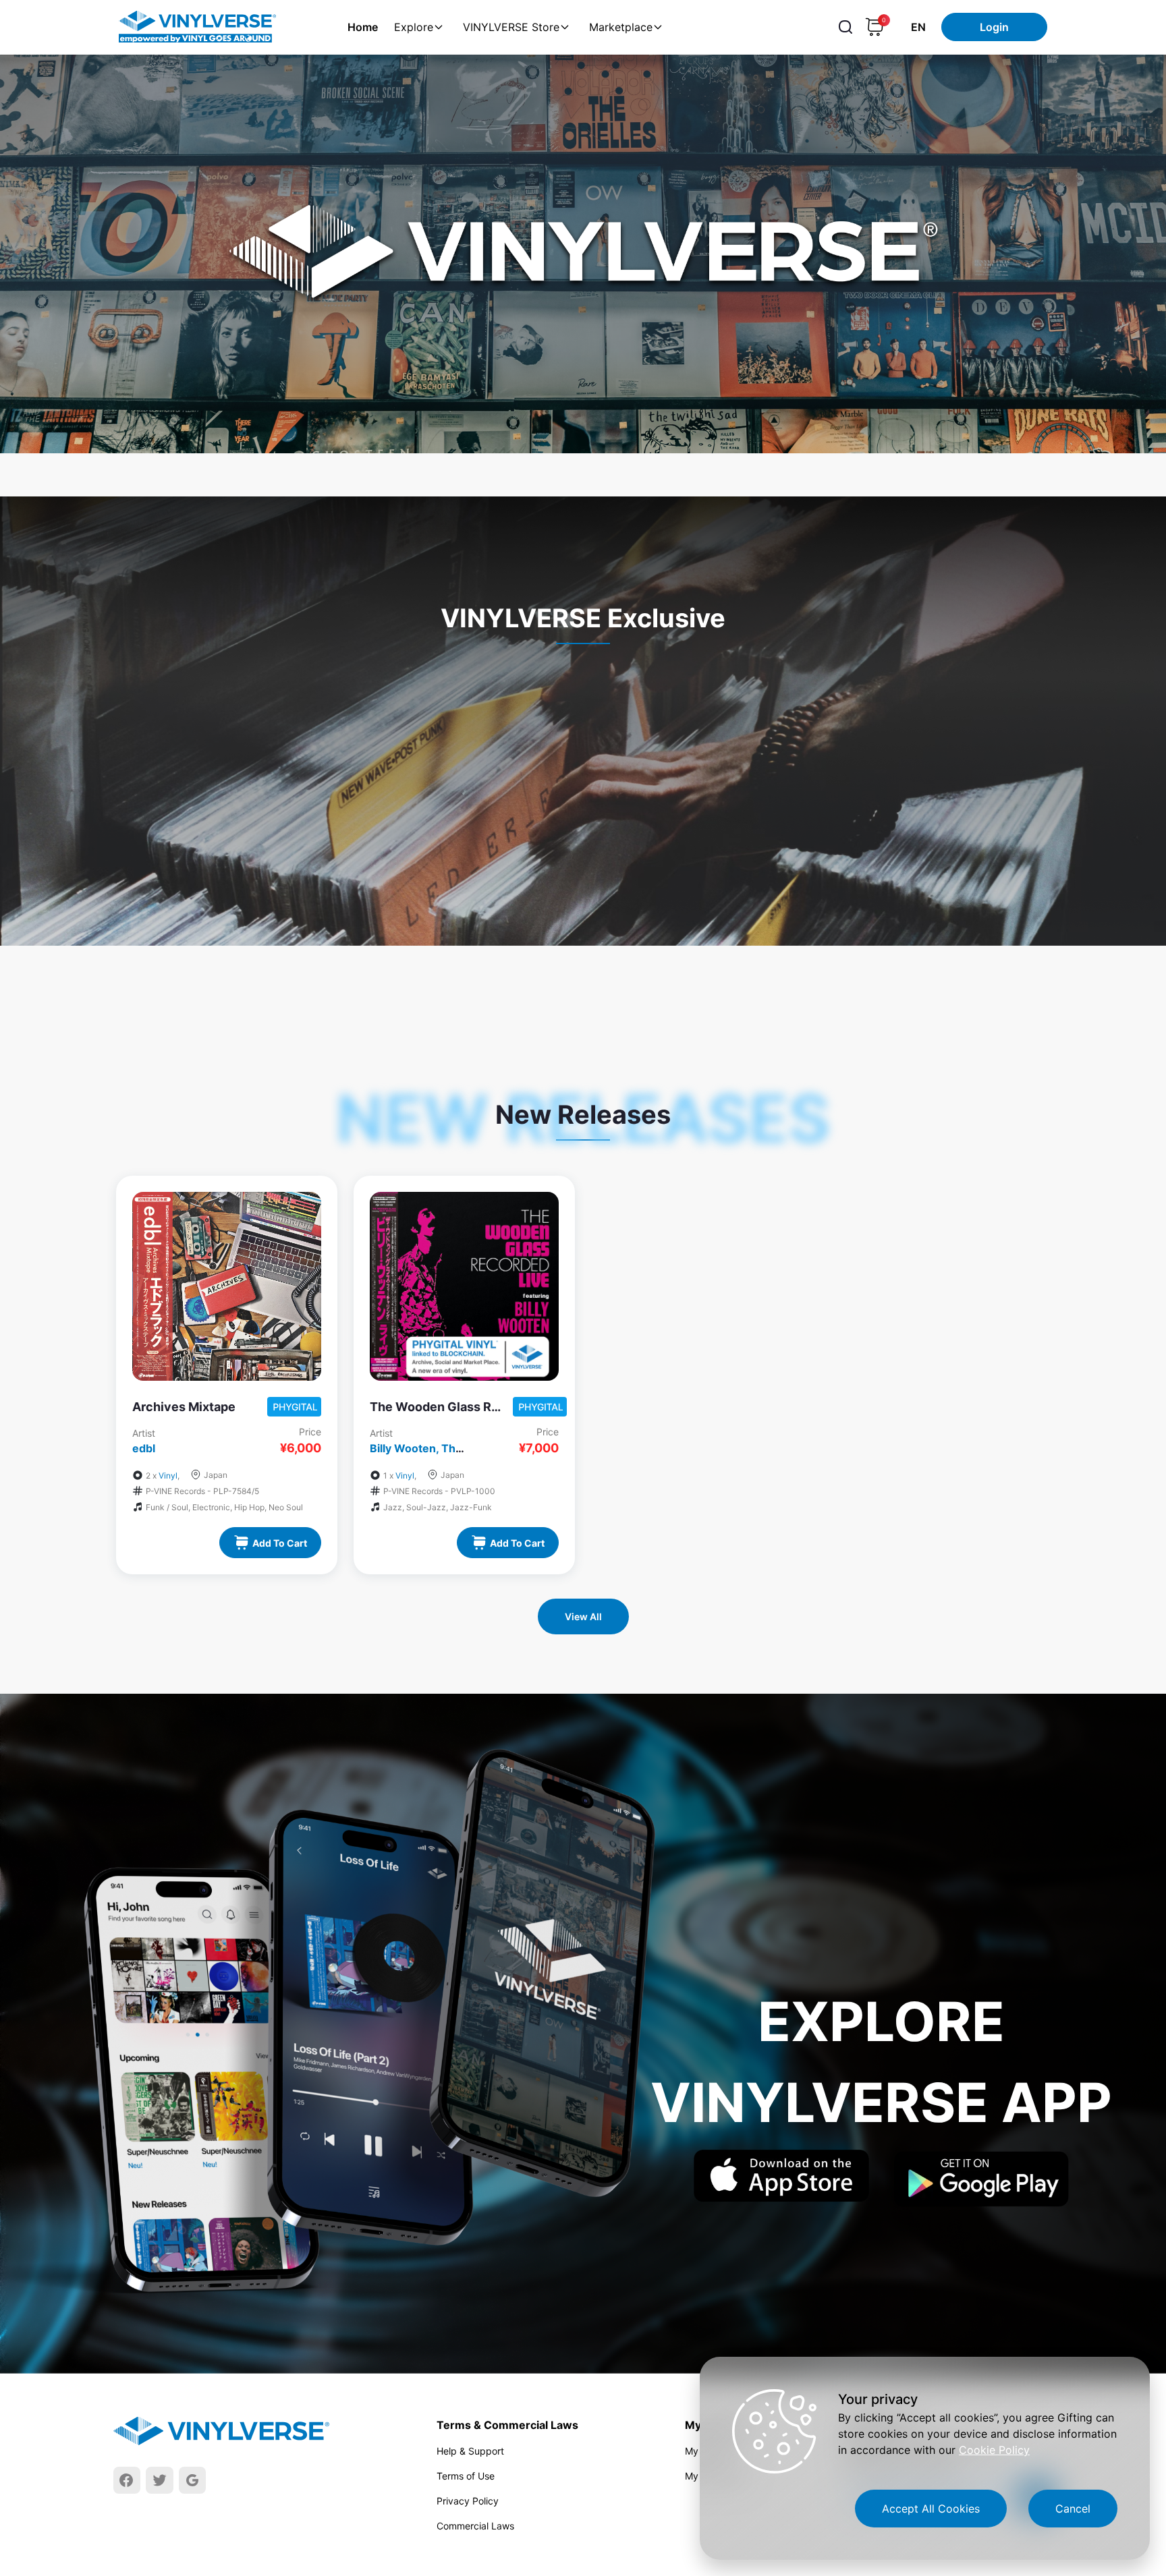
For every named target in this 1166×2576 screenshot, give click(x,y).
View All (583, 1616)
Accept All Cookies (931, 2509)
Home (363, 27)
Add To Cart (280, 1543)
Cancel (1073, 2509)
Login (994, 27)
